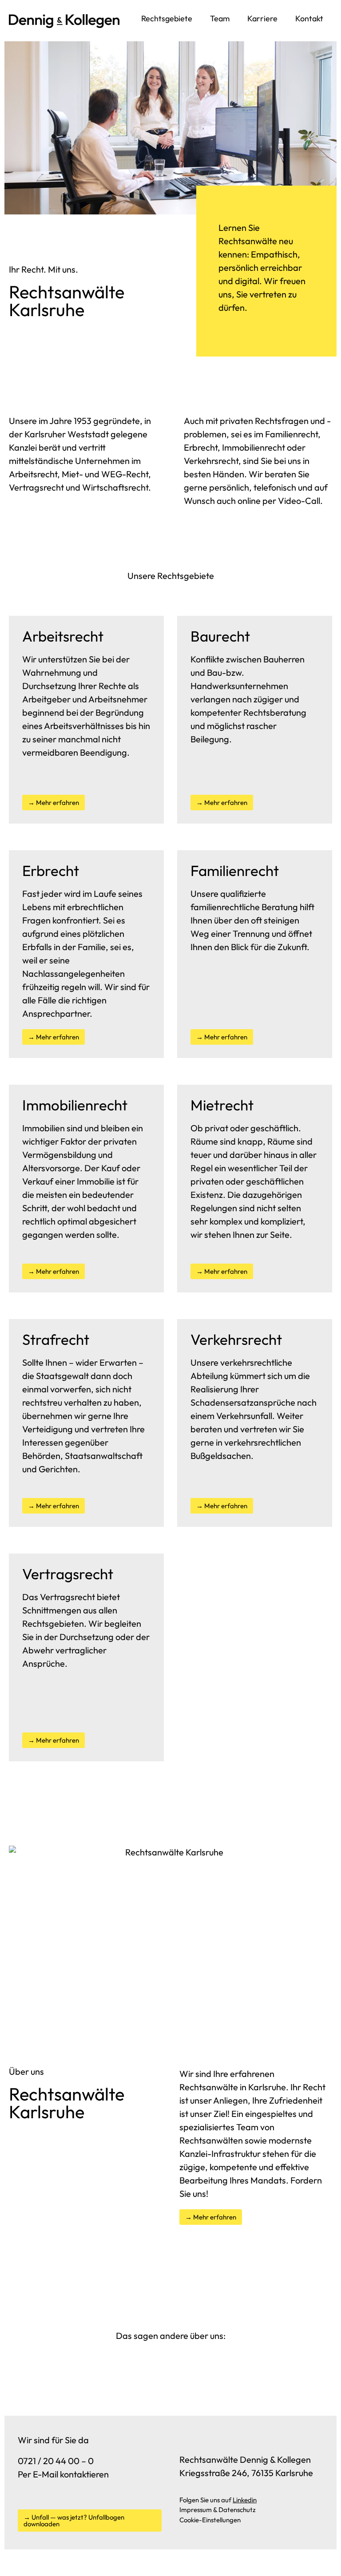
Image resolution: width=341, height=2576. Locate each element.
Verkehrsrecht (211, 461)
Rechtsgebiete (167, 18)
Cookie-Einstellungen (210, 2520)
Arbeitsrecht (33, 474)
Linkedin (245, 2500)
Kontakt (309, 18)
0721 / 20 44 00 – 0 (56, 2461)
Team (220, 18)
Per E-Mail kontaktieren (63, 2474)
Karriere (262, 18)
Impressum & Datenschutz (218, 2510)
